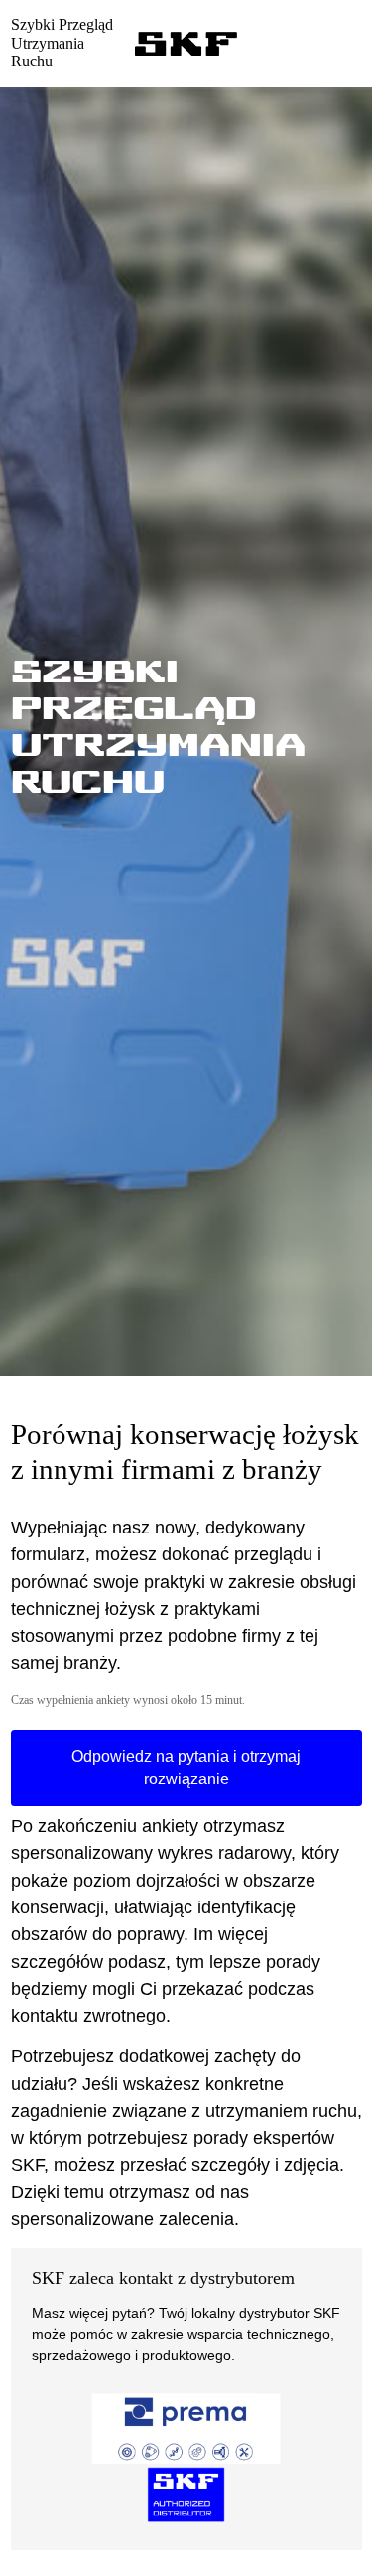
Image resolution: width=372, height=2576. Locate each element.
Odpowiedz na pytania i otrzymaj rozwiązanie (186, 1768)
